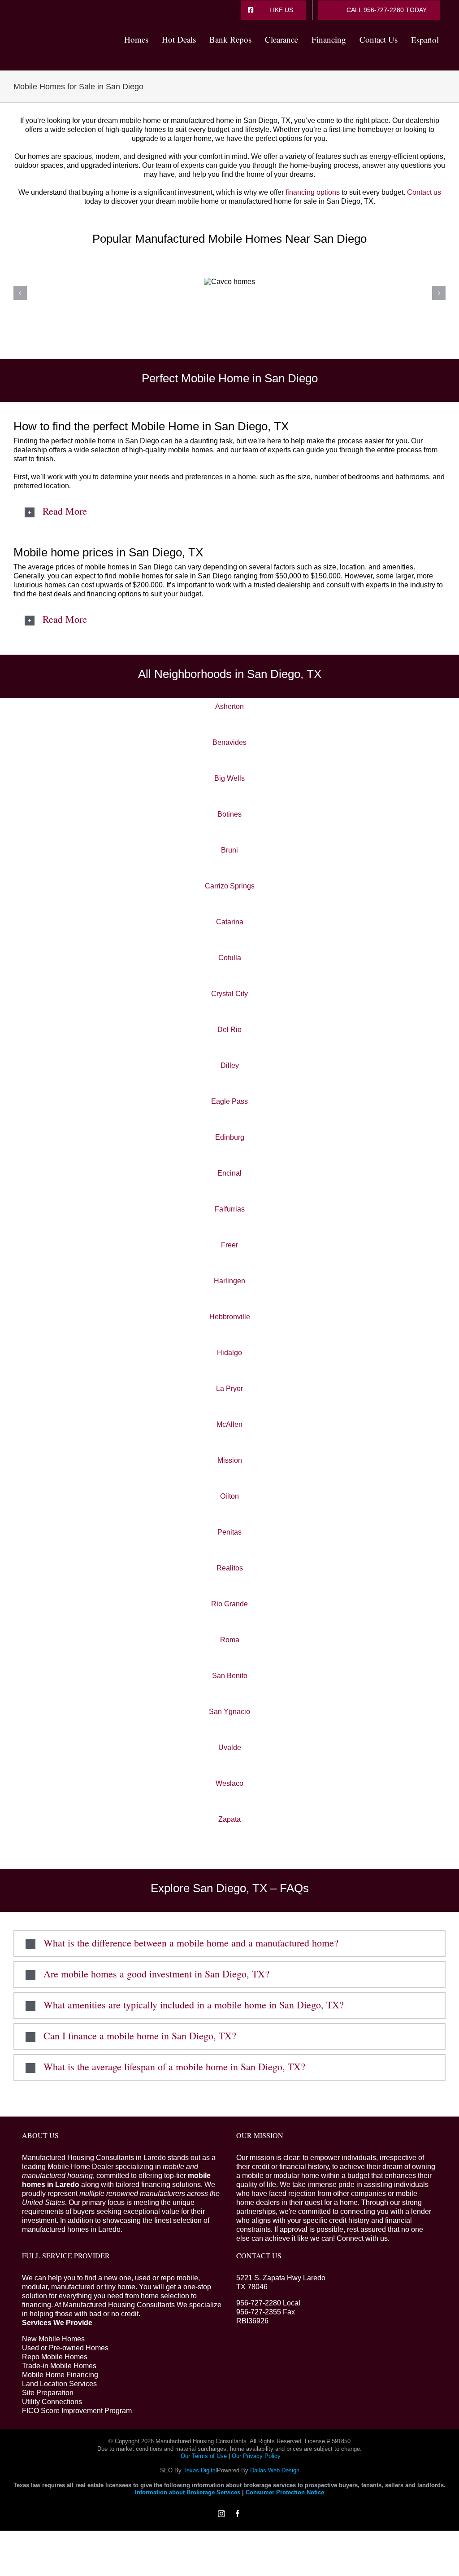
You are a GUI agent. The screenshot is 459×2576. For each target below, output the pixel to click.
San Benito (230, 1676)
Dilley (230, 1065)
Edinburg (230, 1137)
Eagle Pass (229, 1101)
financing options (313, 192)
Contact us (424, 192)
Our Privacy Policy (256, 2456)
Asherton (229, 706)
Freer (229, 1245)
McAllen (229, 1424)
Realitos (230, 1568)
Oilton (229, 1496)
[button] (229, 512)
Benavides (229, 742)
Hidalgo (229, 1353)
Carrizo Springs (230, 886)
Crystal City (229, 994)
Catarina (230, 922)
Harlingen (229, 1281)
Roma (230, 1640)
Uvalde (230, 1747)
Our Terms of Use (204, 2456)
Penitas (229, 1532)
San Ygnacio (229, 1712)
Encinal (229, 1173)
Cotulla (230, 958)
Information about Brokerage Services (188, 2492)
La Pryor (229, 1389)
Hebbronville (230, 1317)
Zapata (229, 1819)
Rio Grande (229, 1604)
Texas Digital (200, 2470)
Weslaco (229, 1783)
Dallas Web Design (275, 2470)
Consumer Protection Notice (285, 2492)
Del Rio (229, 1030)
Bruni (229, 850)
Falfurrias (230, 1209)
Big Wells (229, 778)
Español (425, 40)
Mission (230, 1460)
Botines (229, 814)
